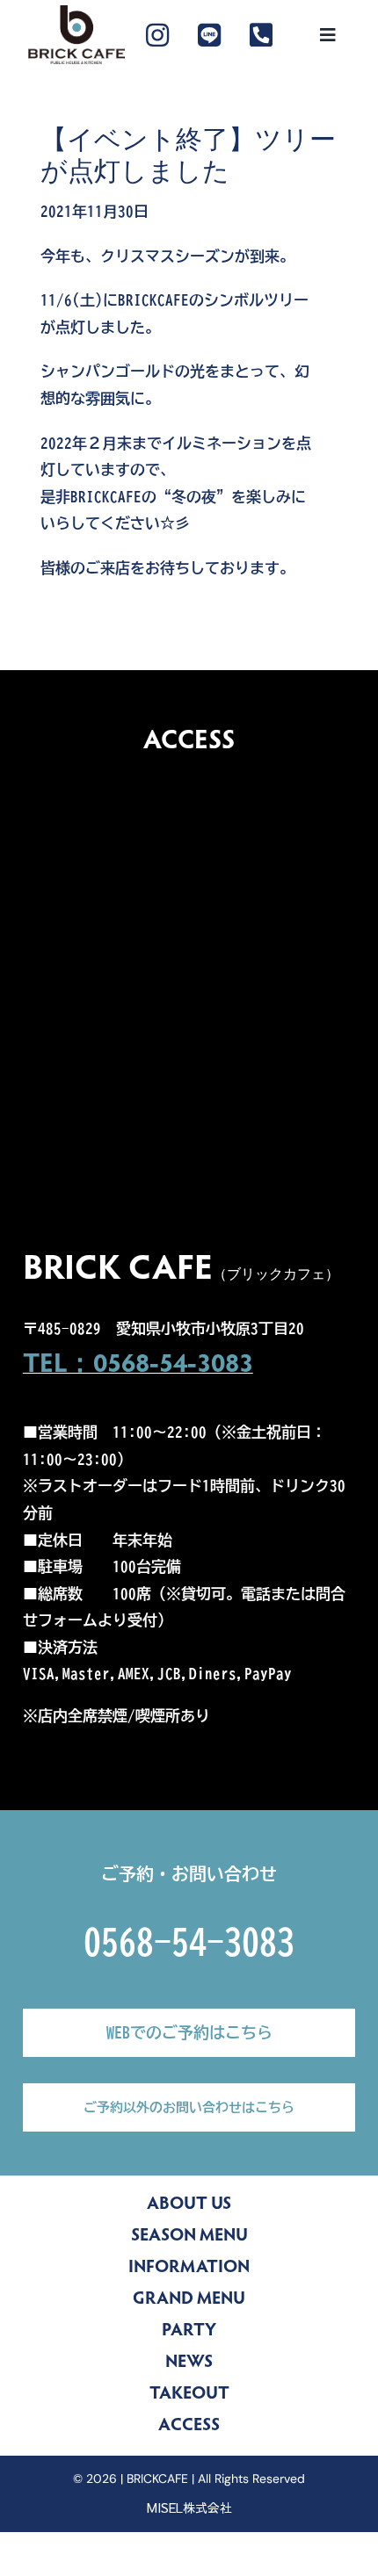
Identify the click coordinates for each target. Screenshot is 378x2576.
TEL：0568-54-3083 (138, 1366)
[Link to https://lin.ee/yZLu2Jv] (209, 35)
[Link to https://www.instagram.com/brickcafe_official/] (157, 35)
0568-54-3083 (189, 1942)
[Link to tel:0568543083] (261, 35)
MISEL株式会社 (189, 2507)
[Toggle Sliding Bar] (328, 35)
